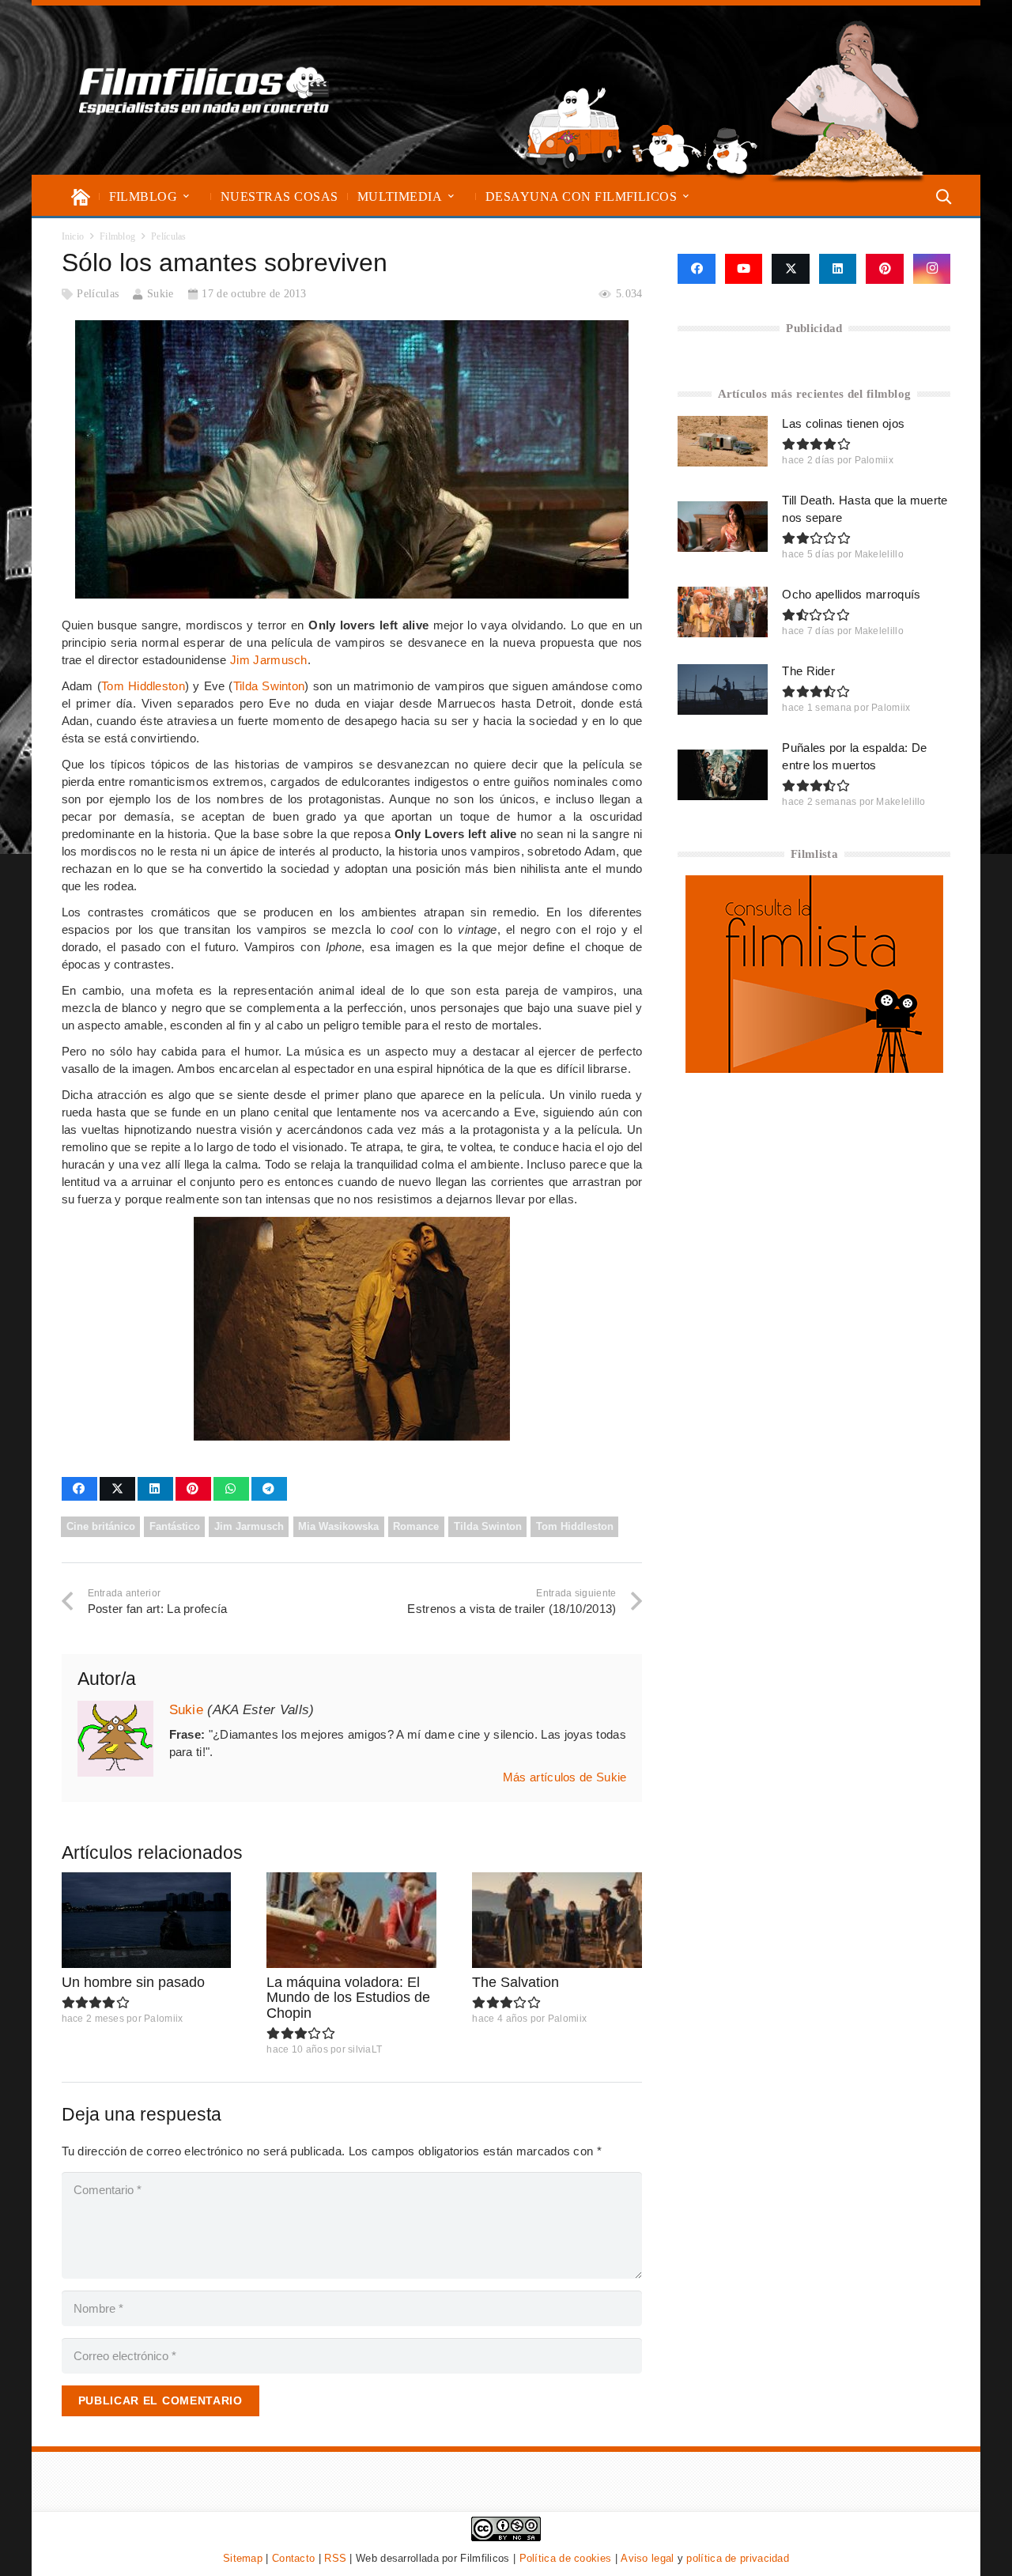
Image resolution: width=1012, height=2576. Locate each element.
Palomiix (163, 2019)
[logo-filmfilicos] (204, 90)
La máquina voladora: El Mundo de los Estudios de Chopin (348, 1998)
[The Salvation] (557, 1920)
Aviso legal (647, 2558)
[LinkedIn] (838, 269)
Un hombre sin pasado (133, 1982)
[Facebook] (696, 269)
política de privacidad (738, 2558)
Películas (98, 294)
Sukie (160, 294)
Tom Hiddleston (143, 686)
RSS (335, 2558)
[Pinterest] (885, 269)
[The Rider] (723, 689)
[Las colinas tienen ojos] (723, 441)
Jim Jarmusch (269, 660)
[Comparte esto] (79, 1489)
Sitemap (243, 2558)
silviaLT (365, 2049)
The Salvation (515, 1982)
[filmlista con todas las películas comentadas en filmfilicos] (814, 1069)
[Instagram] (932, 269)
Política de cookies (566, 2558)
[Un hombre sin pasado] (147, 1920)
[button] (186, 196)
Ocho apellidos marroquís (851, 594)
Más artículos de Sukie (565, 1777)
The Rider (808, 671)
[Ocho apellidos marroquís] (723, 612)
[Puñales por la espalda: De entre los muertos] (723, 775)
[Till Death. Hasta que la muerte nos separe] (723, 527)
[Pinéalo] (193, 1489)
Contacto (293, 2558)
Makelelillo (879, 554)
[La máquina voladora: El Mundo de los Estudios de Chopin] (351, 1920)
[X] (791, 269)
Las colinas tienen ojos (843, 423)
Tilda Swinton (269, 686)
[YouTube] (744, 269)
